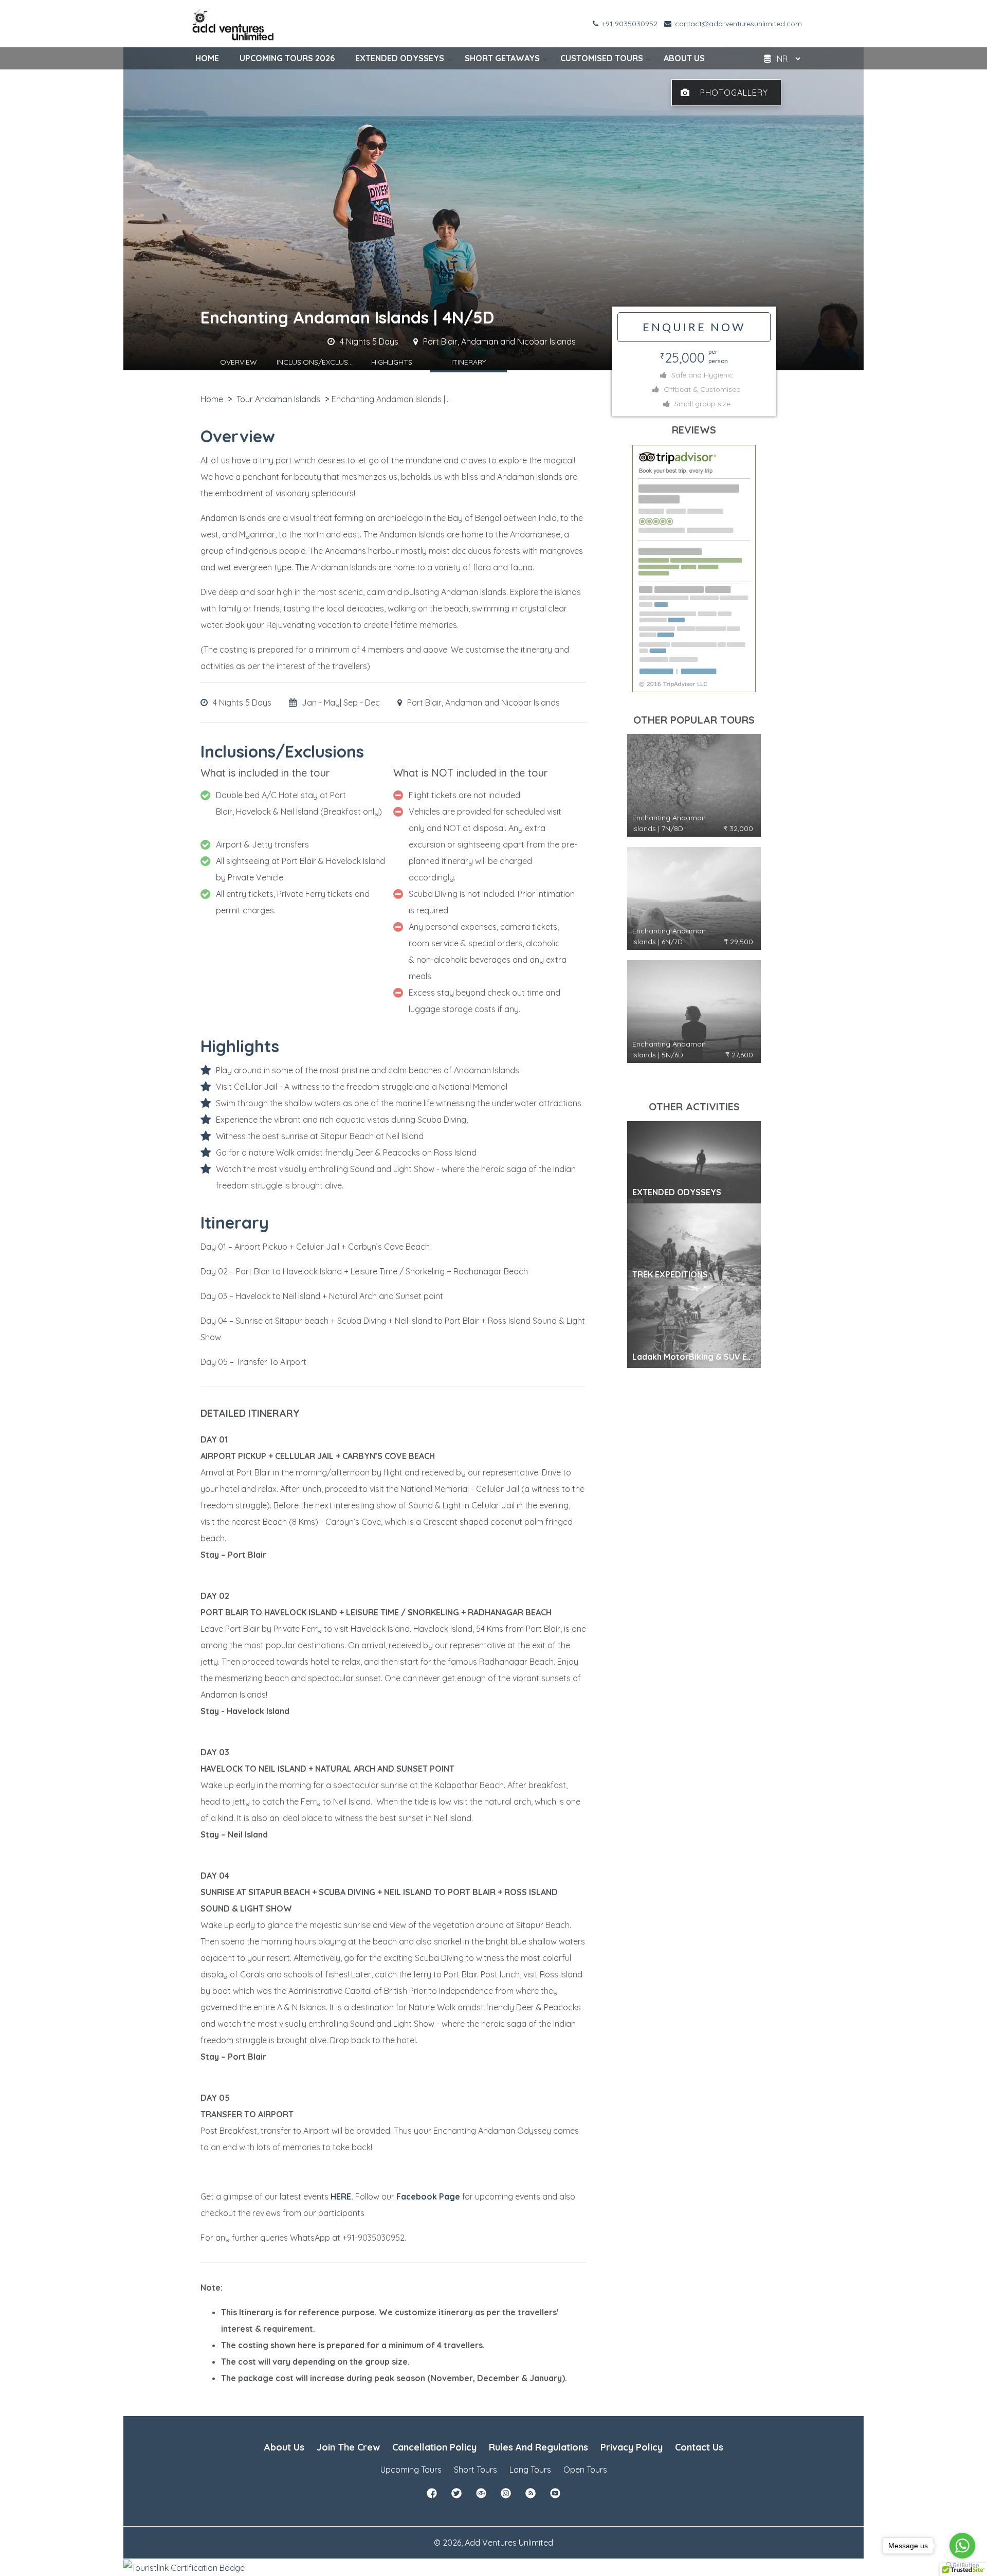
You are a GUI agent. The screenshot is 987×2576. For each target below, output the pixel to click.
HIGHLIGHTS (392, 362)
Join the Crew (348, 2447)
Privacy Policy (632, 2447)
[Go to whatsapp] (962, 2546)
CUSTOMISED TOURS (602, 58)
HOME (207, 58)
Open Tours (585, 2470)
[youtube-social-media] (555, 2496)
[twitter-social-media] (456, 2496)
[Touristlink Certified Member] (184, 2567)
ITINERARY (469, 362)
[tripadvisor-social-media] (481, 2496)
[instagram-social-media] (506, 2496)
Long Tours (530, 2470)
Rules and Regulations (538, 2447)
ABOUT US (684, 58)
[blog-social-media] (531, 2496)
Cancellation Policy (434, 2447)
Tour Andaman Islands (278, 399)
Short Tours (476, 2470)
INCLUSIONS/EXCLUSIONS (315, 362)
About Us (284, 2447)
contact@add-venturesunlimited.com (737, 24)
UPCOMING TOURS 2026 (287, 58)
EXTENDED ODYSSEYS (400, 58)
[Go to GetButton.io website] (962, 2565)
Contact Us (699, 2447)
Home (212, 399)
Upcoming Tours (411, 2470)
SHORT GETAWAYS (502, 58)
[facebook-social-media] (432, 2496)
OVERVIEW (239, 362)
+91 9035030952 (629, 24)
